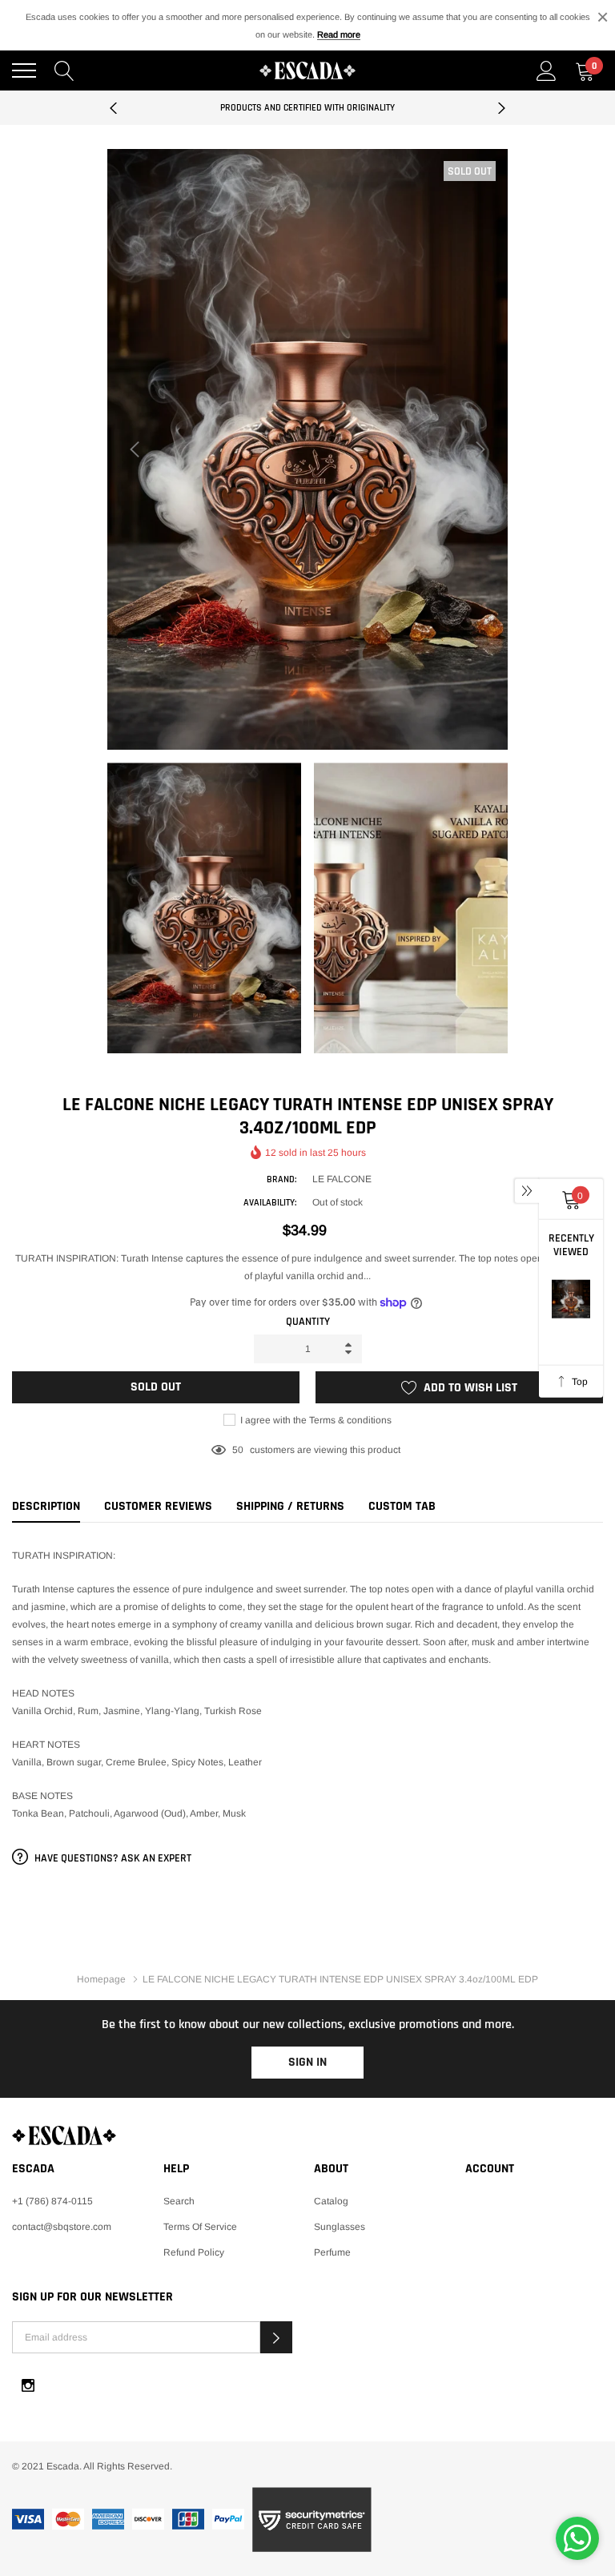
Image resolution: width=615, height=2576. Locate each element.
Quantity (308, 1322)
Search (179, 2201)
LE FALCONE (342, 1179)
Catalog (331, 2201)
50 (238, 1450)
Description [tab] (46, 1507)
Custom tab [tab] (402, 1507)
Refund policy (194, 2252)
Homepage (101, 1979)
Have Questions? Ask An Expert (112, 1858)
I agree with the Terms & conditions (315, 1420)
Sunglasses (340, 2227)
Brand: (281, 1179)
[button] (276, 2337)
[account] (547, 70)
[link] (307, 2135)
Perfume (332, 2252)
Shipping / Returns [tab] (290, 1507)
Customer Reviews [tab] (158, 1507)
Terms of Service (200, 2227)
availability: (270, 1203)
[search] (64, 70)
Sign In (307, 2062)
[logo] (307, 71)
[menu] (24, 70)
